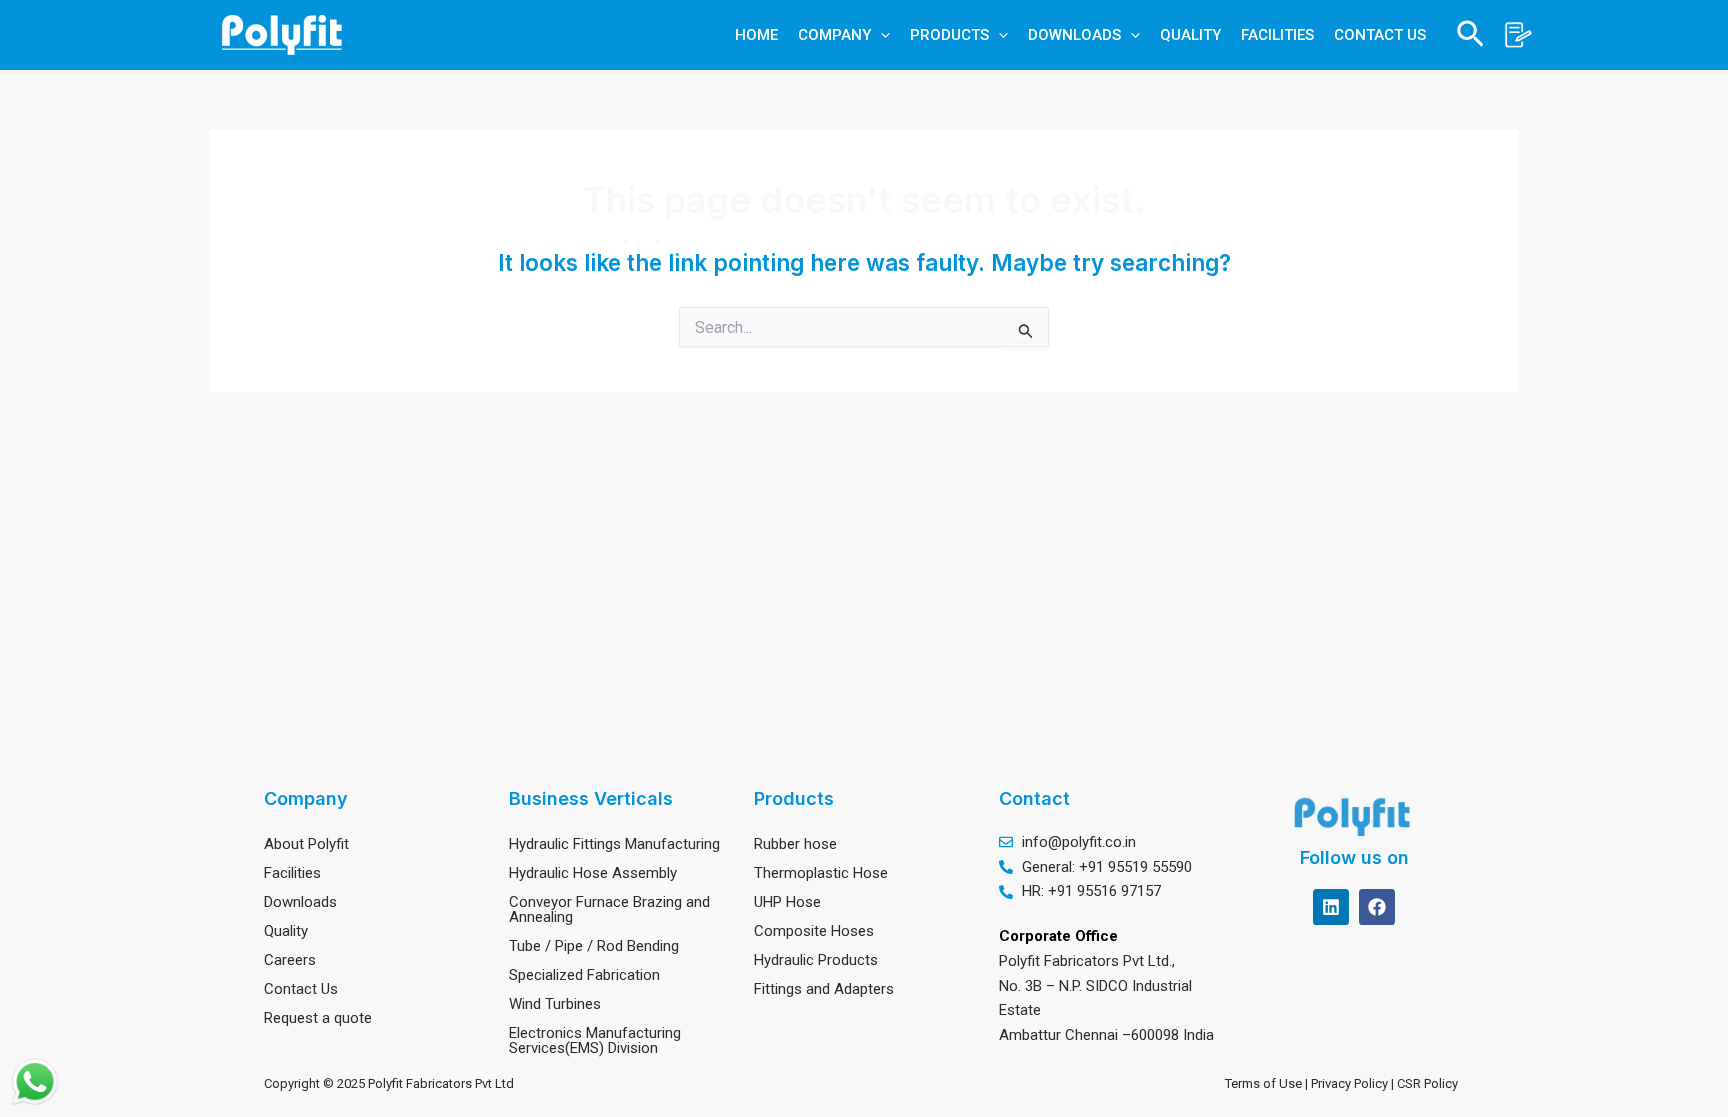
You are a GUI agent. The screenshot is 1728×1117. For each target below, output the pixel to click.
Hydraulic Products (816, 960)
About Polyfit (306, 844)
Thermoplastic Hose (821, 873)
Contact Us (301, 989)
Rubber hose (795, 844)
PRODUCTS (949, 35)
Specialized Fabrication (584, 975)
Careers (290, 960)
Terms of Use (1263, 1083)
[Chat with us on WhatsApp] (35, 1082)
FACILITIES (1277, 35)
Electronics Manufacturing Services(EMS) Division (595, 1040)
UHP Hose (787, 902)
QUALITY (1190, 35)
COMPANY (834, 35)
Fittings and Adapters (824, 989)
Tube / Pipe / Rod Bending (594, 946)
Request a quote (318, 1018)
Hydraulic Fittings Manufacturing (614, 844)
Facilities (292, 873)
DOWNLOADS (1074, 35)
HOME (756, 35)
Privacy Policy (1351, 1083)
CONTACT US (1380, 35)
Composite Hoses (814, 931)
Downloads (300, 902)
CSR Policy (1430, 1083)
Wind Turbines (555, 1004)
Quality (286, 931)
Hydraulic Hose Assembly (593, 873)
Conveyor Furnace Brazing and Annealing (609, 909)
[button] (880, 35)
